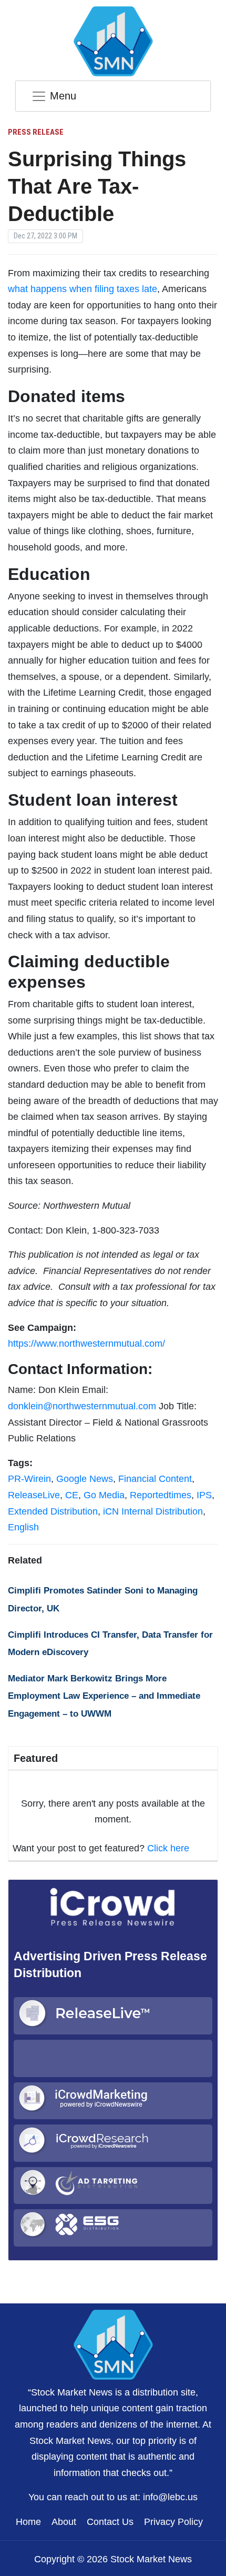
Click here (168, 1848)
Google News (85, 1479)
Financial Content (155, 1479)
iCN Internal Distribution (153, 1511)
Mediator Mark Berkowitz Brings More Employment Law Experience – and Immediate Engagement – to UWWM (104, 1696)
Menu (63, 96)
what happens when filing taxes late (83, 289)
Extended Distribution (53, 1511)
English (23, 1527)
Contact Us (110, 2522)
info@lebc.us (170, 2497)
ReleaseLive (34, 1495)
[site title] (113, 2343)
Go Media (104, 1495)
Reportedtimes (161, 1495)
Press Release (36, 132)
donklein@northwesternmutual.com (82, 1406)
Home (28, 2522)
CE (72, 1495)
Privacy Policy (173, 2522)
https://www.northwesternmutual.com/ (86, 1344)
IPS (204, 1495)
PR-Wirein (29, 1479)
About (64, 2522)
